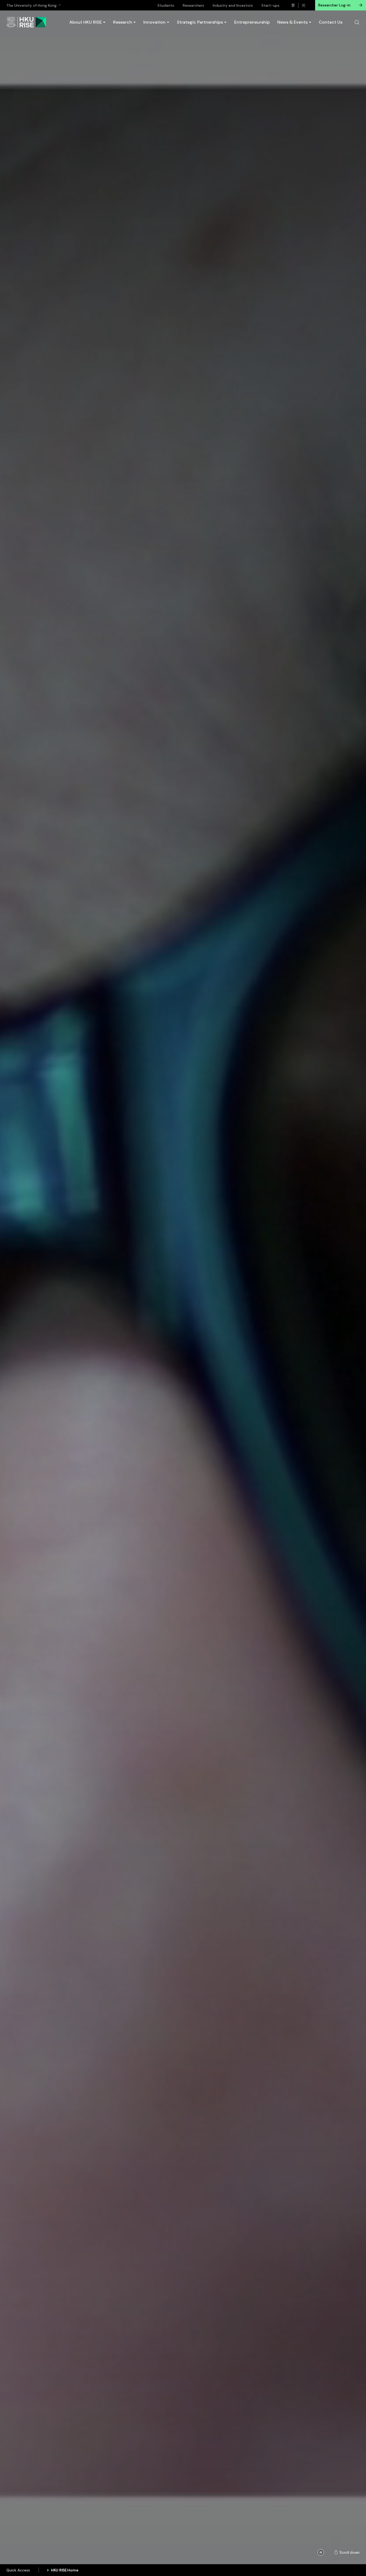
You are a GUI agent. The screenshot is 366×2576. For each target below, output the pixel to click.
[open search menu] (357, 22)
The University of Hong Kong (31, 5)
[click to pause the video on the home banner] (321, 2552)
